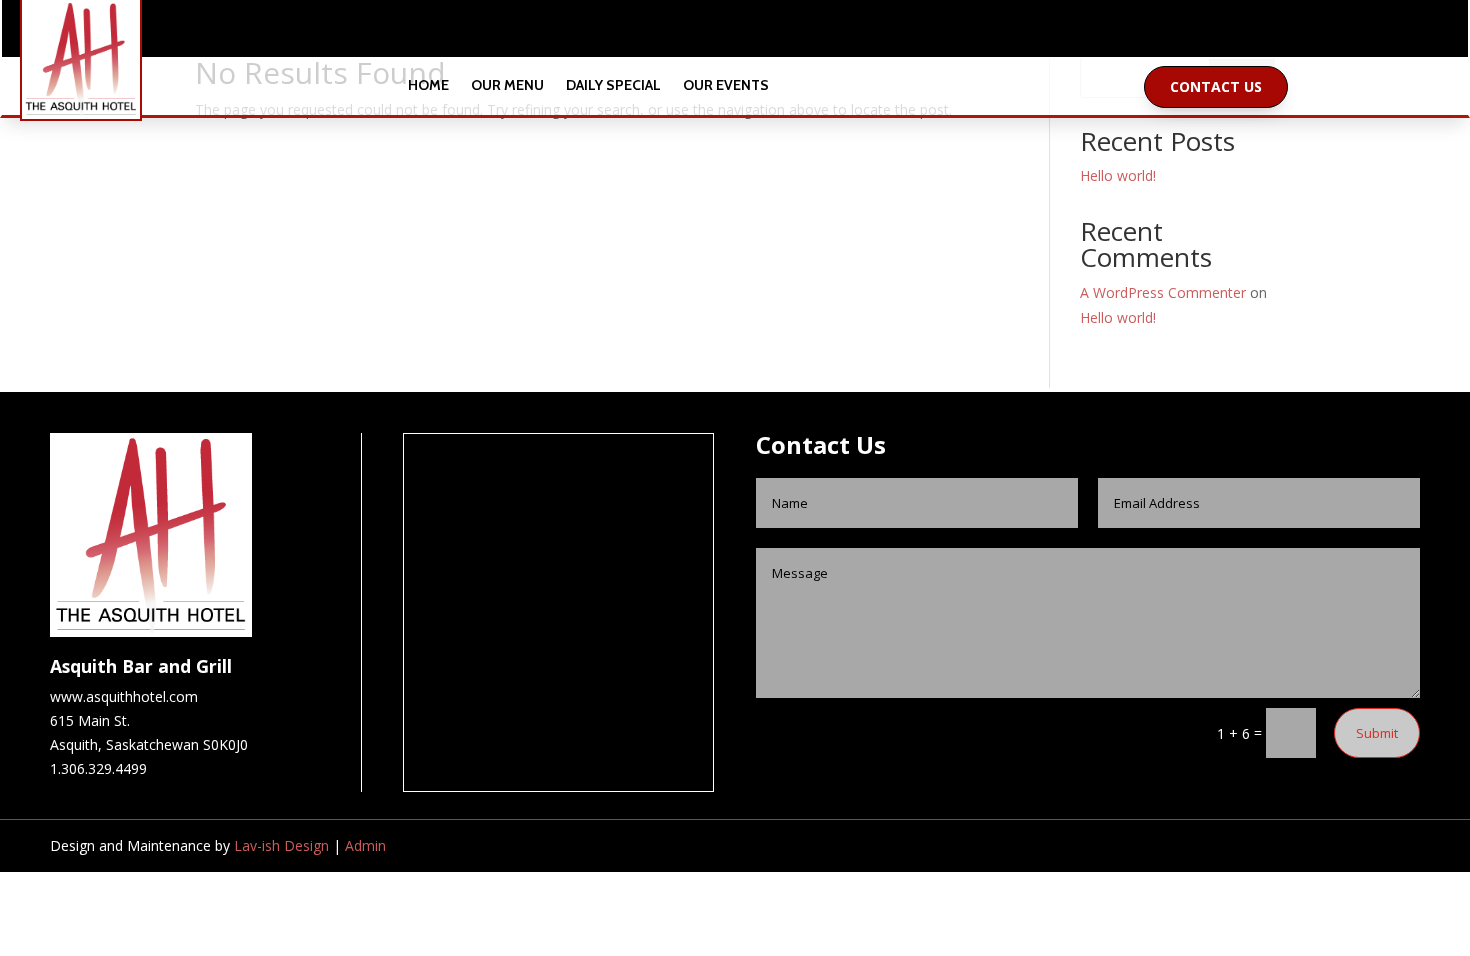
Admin (365, 845)
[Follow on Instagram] (755, 33)
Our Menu (507, 86)
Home (428, 86)
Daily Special (613, 86)
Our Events (726, 86)
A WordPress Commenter (1163, 292)
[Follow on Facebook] (715, 33)
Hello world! (1118, 175)
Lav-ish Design (281, 845)
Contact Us (1216, 86)
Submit (1377, 733)
